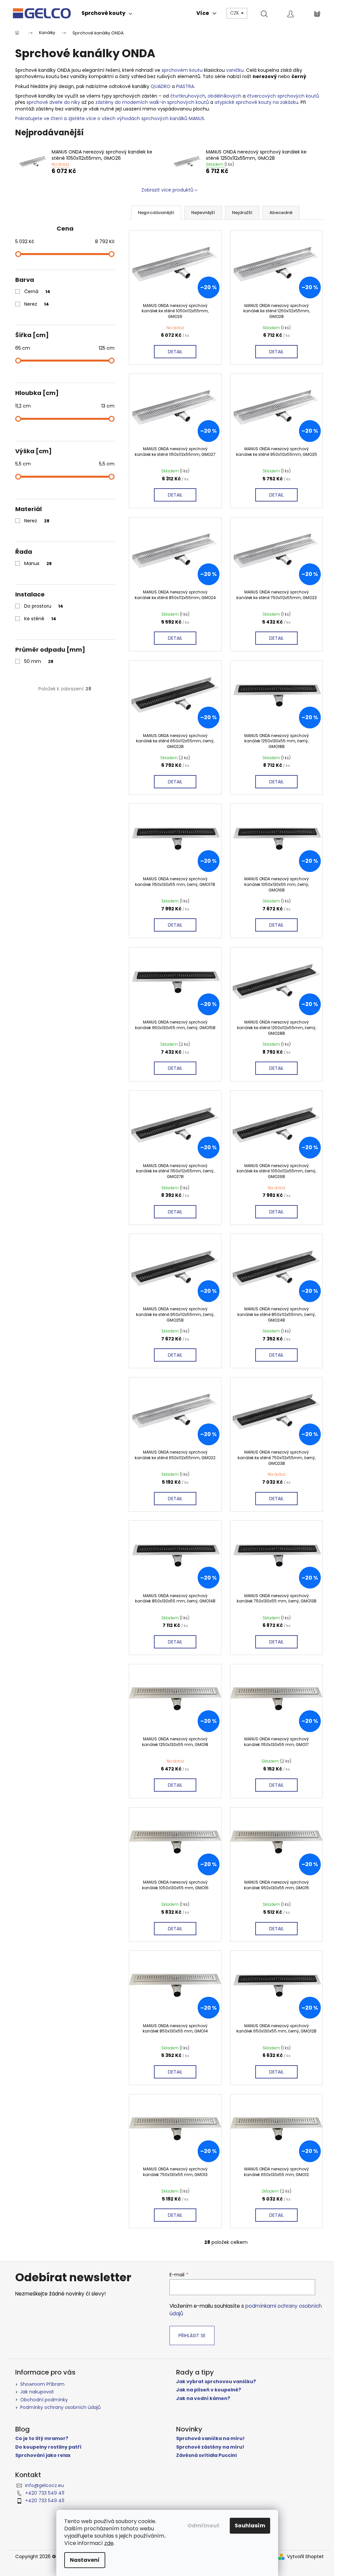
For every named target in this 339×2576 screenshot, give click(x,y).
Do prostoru (44, 606)
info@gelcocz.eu (45, 2485)
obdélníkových (224, 96)
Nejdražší (242, 213)
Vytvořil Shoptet (305, 2557)
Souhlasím (250, 2526)
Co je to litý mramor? (42, 2439)
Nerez (37, 304)
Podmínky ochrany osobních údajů (60, 2407)
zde (109, 2543)
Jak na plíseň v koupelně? (209, 2390)
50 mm (39, 661)
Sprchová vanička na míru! (210, 2439)
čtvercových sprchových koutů (283, 96)
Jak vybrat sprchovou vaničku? (216, 2382)
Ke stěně (40, 619)
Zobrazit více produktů (167, 190)
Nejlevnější (203, 213)
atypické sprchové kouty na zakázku (256, 102)
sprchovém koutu (182, 70)
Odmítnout (203, 2526)
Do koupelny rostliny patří (48, 2447)
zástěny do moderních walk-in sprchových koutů (152, 102)
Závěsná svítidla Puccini (206, 2455)
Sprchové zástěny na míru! (210, 2447)
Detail (175, 352)
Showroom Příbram (42, 2384)
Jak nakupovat (37, 2392)
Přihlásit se (192, 2336)
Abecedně (281, 213)
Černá (37, 291)
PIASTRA (185, 86)
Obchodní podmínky (44, 2400)
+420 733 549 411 (45, 2493)
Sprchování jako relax (43, 2455)
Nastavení (85, 2560)
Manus (38, 563)
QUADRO (161, 86)
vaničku (235, 70)
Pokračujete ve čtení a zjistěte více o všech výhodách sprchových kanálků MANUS (110, 118)
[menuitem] (107, 13)
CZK (235, 13)
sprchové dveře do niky (53, 102)
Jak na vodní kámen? (203, 2399)
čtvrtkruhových (188, 96)
